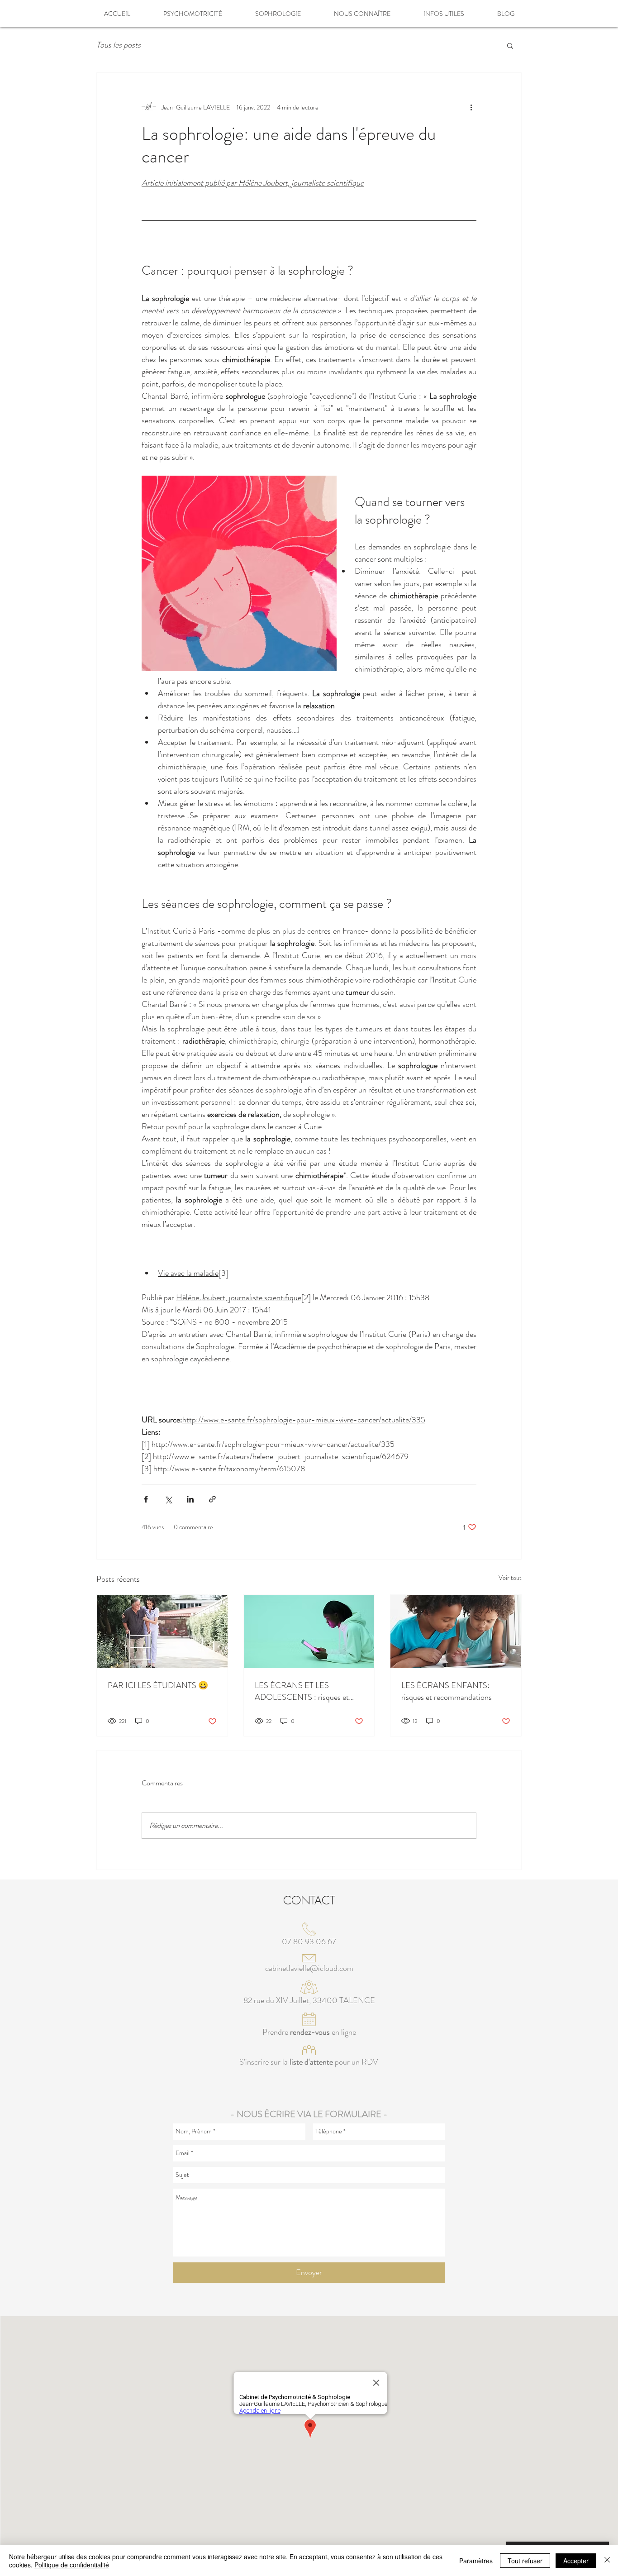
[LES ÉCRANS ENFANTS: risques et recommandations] (456, 1631)
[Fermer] (607, 2561)
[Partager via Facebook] (146, 1499)
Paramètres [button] (476, 2561)
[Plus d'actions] (471, 107)
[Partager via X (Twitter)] (168, 1499)
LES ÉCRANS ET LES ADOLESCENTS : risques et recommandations (302, 1691)
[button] (510, 45)
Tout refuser (525, 2561)
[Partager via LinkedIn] (190, 1499)
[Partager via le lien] (212, 1499)
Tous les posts (119, 45)
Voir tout (510, 1578)
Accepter (576, 2561)
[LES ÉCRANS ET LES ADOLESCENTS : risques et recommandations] (309, 1631)
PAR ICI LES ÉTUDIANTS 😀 (158, 1685)
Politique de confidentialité (72, 2565)
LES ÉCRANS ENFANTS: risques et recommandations (447, 1691)
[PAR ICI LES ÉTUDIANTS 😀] (162, 1631)
